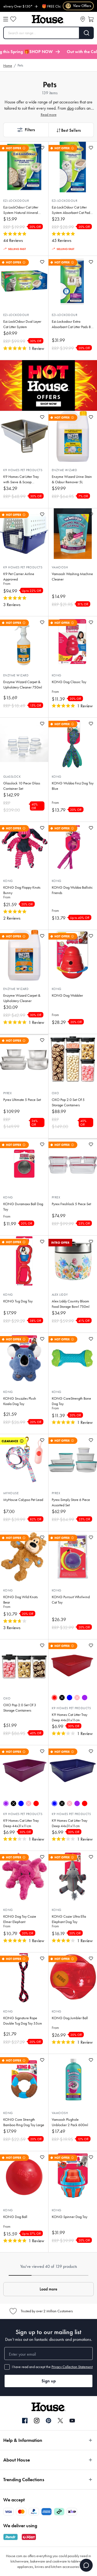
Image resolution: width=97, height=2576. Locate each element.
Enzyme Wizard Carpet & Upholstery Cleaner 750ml (23, 685)
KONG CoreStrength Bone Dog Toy (71, 1401)
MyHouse (11, 1493)
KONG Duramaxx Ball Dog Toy (23, 1207)
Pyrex (7, 1093)
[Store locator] (83, 19)
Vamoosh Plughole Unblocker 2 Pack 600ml (70, 2122)
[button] (26, 130)
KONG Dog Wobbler (67, 995)
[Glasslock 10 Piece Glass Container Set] (24, 743)
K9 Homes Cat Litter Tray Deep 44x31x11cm (70, 1717)
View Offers (79, 6)
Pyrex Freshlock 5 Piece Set (71, 1204)
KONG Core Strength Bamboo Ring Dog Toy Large (24, 2122)
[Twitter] (60, 2421)
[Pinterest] (48, 2421)
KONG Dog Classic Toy (69, 682)
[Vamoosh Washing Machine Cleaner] (73, 534)
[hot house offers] (48, 385)
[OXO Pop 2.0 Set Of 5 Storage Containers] (73, 1059)
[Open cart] (91, 19)
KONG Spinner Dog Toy (70, 2217)
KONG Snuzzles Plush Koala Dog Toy (20, 1401)
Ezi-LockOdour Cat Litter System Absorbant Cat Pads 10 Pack (72, 210)
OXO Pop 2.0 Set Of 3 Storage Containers (20, 1708)
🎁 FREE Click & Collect (43, 6)
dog (70, 108)
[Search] (87, 33)
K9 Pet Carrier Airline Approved (19, 577)
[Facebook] (25, 2421)
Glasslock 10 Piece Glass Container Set (22, 786)
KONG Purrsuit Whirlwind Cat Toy (71, 1600)
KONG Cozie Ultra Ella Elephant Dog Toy (69, 1919)
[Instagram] (37, 2421)
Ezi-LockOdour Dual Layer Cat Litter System (22, 324)
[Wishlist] (13, 19)
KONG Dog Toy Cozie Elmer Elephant (20, 1919)
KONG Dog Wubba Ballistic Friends (72, 890)
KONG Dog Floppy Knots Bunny (22, 890)
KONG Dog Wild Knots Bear (20, 1600)
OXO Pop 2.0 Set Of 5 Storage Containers (68, 1102)
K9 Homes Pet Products (23, 470)
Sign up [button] (49, 2381)
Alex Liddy (60, 1295)
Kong (57, 675)
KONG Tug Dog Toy (18, 1301)
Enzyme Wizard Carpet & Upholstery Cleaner (22, 998)
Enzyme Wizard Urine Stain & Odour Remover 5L (72, 479)
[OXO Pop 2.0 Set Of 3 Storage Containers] (24, 1665)
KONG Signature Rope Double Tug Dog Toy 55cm (23, 2021)
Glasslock (12, 777)
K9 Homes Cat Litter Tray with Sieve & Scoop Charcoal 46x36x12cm (21, 480)
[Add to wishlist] (42, 148)
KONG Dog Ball (15, 2217)
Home (8, 66)
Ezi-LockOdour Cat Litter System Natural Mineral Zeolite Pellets (21, 210)
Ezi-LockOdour (16, 201)
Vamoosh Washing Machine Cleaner (72, 577)
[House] (48, 19)
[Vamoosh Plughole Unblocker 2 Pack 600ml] (73, 2079)
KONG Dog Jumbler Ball (70, 2018)
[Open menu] (6, 19)
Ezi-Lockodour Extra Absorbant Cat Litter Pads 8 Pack (71, 324)
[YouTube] (72, 2421)
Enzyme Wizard (64, 470)
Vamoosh (60, 567)
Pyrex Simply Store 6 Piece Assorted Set (71, 1502)
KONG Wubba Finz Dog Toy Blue (73, 786)
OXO (56, 1093)
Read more (49, 115)
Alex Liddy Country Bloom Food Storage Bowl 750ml (71, 1304)
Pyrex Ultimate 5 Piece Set (22, 1100)
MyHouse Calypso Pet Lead (23, 1500)
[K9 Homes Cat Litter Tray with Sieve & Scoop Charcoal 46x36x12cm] (24, 436)
